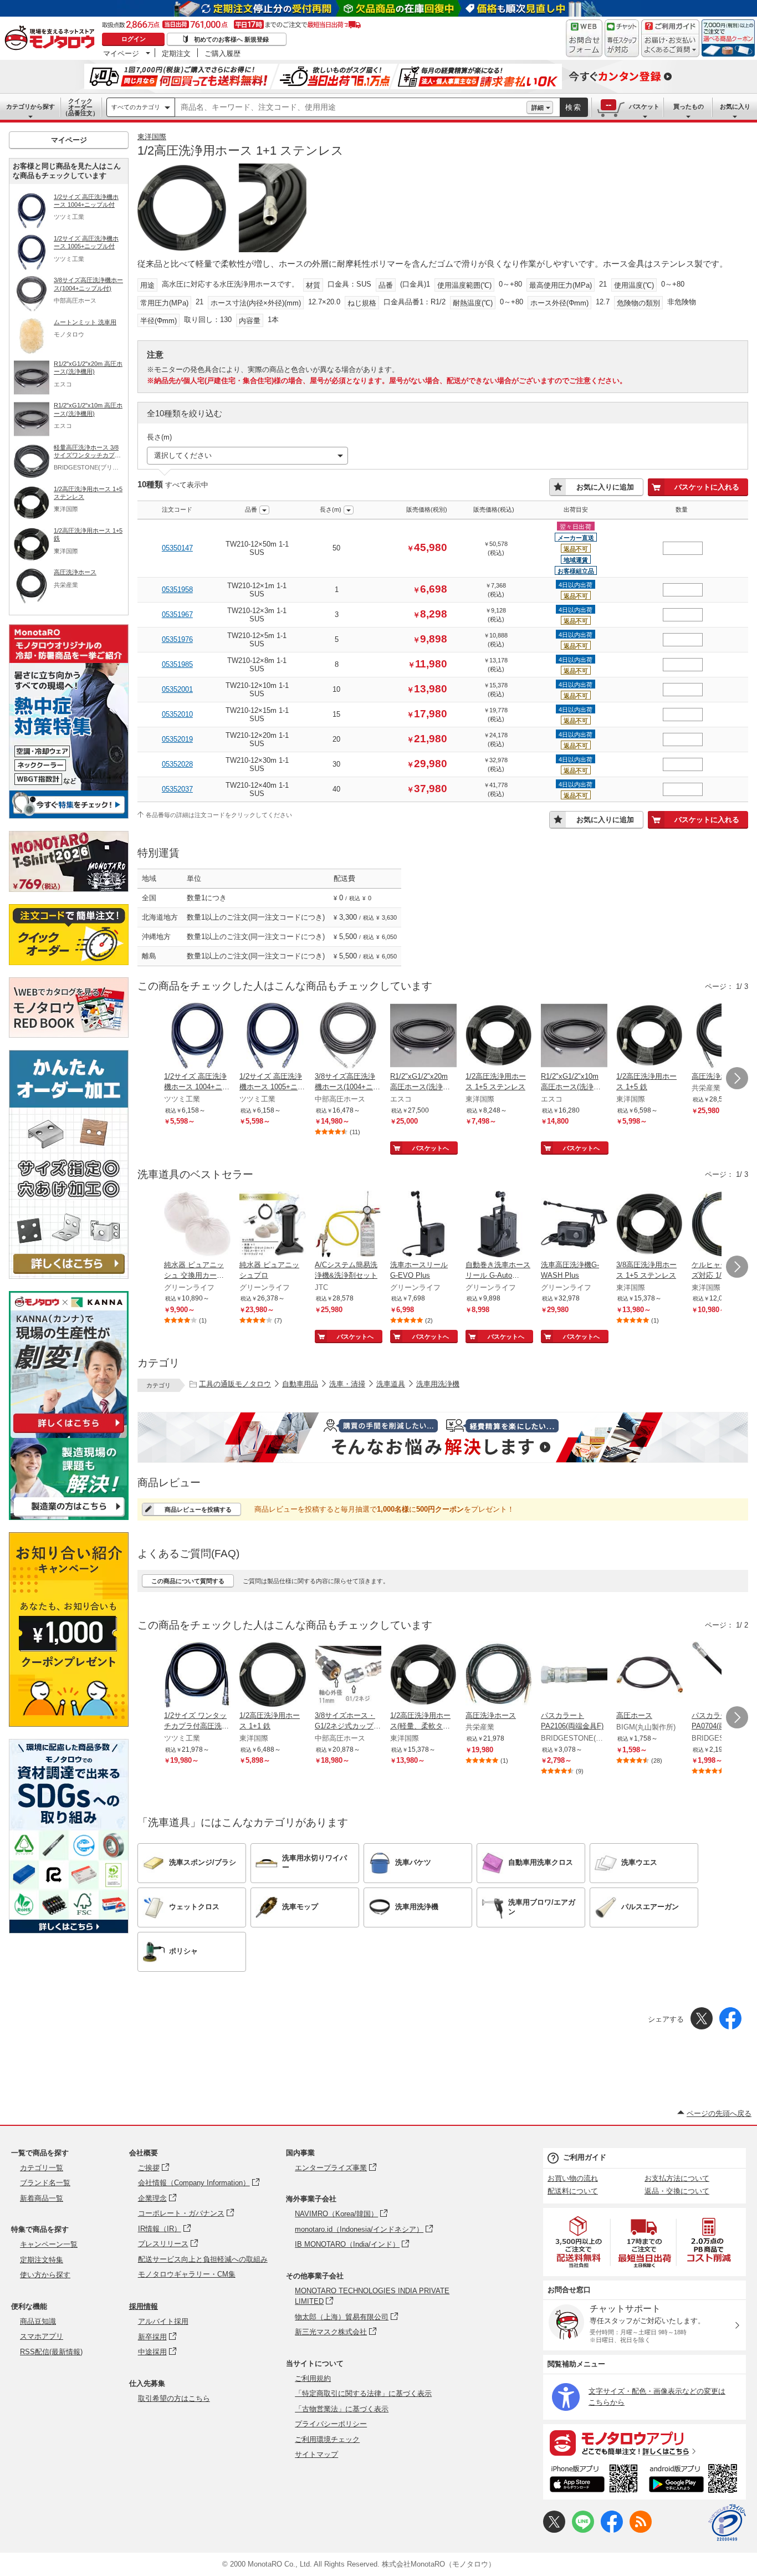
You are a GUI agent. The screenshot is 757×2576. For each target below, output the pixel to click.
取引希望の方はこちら (174, 2398)
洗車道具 (391, 1384)
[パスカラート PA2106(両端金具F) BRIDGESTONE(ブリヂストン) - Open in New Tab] (574, 1676)
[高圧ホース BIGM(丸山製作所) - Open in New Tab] (649, 1676)
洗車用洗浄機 (438, 1384)
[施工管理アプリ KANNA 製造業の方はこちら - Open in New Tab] (69, 1517)
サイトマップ (316, 2454)
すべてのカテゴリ (136, 107)
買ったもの (689, 106)
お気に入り (735, 106)
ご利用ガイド (585, 2157)
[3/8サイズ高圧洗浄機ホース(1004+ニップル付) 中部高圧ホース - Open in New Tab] (348, 1037)
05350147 (177, 548)
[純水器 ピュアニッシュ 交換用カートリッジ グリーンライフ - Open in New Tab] (197, 1225)
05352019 (177, 739)
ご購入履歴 (223, 53)
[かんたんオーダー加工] (69, 1276)
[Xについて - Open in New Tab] (554, 2530)
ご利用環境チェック (327, 2439)
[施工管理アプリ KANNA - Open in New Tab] (69, 1433)
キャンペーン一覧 (49, 2244)
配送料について (573, 2191)
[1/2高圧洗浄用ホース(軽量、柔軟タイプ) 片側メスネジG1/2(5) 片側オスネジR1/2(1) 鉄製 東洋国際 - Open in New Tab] (423, 1676)
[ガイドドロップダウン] (670, 46)
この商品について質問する (188, 1581)
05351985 (177, 664)
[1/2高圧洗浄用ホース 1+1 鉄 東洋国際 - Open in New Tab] (273, 1676)
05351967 (177, 614)
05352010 (177, 714)
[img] (52, 39)
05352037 (177, 789)
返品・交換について (677, 2191)
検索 (574, 107)
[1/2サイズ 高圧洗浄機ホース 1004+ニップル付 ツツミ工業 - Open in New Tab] (197, 1037)
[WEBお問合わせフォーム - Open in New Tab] (584, 38)
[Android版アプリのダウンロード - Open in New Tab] (695, 2480)
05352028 (177, 764)
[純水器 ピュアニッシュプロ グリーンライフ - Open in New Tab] (273, 1225)
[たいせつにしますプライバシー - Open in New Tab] (727, 2523)
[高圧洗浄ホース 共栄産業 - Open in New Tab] (499, 1676)
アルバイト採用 (163, 2321)
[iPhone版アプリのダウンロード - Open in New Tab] (594, 2480)
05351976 (177, 639)
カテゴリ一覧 (42, 2168)
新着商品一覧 (42, 2198)
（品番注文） (80, 107)
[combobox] (351, 108)
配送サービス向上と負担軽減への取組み (203, 2259)
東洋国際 (152, 137)
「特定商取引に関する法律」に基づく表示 (363, 2393)
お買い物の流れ (573, 2178)
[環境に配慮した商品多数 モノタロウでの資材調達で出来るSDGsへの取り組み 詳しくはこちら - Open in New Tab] (69, 1930)
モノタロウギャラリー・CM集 (187, 2274)
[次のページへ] (737, 1078)
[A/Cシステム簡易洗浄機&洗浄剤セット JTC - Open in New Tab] (348, 1225)
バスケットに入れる (707, 487)
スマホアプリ (42, 2336)
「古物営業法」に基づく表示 (342, 2409)
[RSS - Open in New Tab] (641, 2530)
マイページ (121, 53)
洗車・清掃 (347, 1384)
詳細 (538, 108)
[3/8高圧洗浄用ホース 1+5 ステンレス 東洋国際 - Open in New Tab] (649, 1225)
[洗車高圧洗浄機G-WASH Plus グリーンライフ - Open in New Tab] (574, 1225)
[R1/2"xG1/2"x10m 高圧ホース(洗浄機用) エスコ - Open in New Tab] (574, 1037)
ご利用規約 (313, 2378)
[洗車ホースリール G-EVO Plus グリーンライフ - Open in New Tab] (423, 1225)
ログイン (134, 39)
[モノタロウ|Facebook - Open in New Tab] (612, 2530)
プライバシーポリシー (331, 2424)
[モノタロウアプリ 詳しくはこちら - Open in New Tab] (645, 2442)
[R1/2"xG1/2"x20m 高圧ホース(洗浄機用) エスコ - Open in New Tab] (423, 1037)
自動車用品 (300, 1384)
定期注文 (176, 53)
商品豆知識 (38, 2321)
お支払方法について (677, 2178)
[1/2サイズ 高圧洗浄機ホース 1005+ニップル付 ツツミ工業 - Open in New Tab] (273, 1037)
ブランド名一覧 (45, 2183)
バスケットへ (431, 1148)
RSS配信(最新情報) (51, 2352)
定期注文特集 (42, 2260)
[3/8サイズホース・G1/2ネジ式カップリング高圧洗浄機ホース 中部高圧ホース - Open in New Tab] (348, 1676)
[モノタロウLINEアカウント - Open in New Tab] (583, 2530)
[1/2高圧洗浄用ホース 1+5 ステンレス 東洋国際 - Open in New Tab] (499, 1037)
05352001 (177, 689)
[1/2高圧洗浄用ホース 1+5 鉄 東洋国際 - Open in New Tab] (649, 1037)
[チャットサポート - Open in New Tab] (622, 38)
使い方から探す (45, 2275)
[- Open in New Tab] (579, 2242)
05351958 (177, 590)
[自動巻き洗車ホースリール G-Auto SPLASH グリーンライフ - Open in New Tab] (499, 1225)
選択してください (183, 455)
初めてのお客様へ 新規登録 (231, 39)
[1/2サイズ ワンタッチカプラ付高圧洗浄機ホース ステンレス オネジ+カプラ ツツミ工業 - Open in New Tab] (197, 1676)
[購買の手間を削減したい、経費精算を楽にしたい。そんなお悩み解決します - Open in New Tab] (443, 1437)
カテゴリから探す (30, 106)
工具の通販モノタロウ (235, 1384)
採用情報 (144, 2306)
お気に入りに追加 (605, 487)
